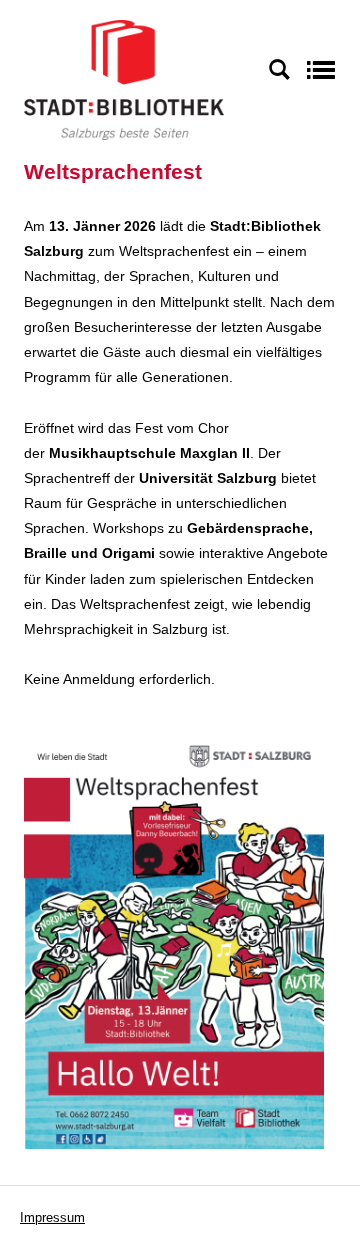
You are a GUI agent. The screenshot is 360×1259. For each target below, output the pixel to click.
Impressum (52, 1217)
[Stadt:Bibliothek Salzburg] (124, 79)
